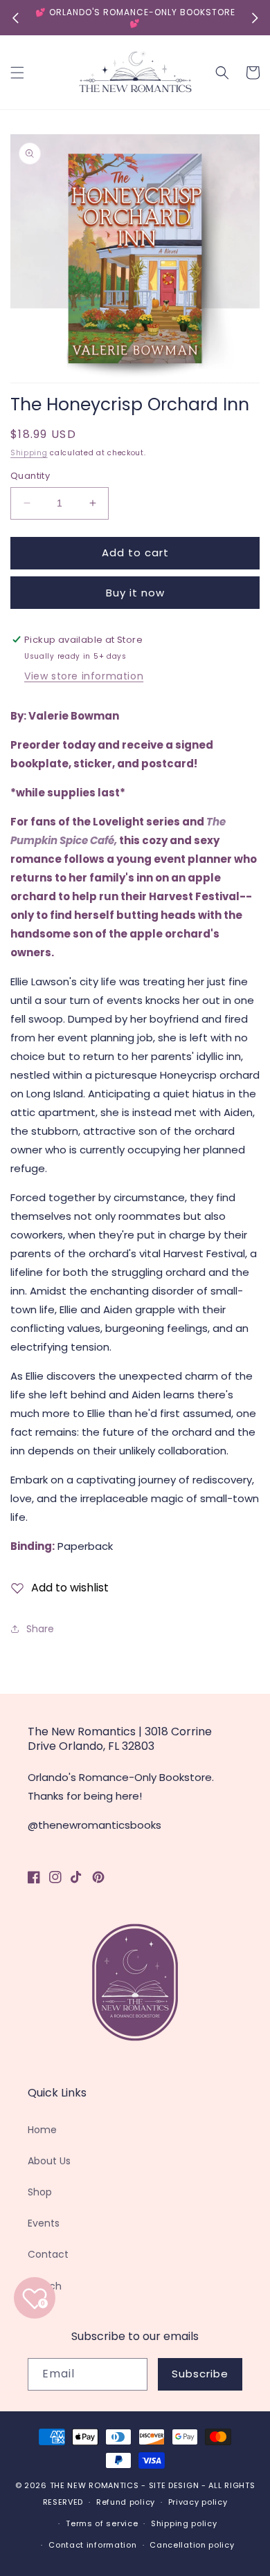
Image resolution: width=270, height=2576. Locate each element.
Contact (48, 2254)
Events (44, 2223)
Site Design (174, 2485)
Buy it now (135, 593)
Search (45, 2286)
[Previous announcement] (15, 18)
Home (42, 2130)
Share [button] (40, 1629)
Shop (40, 2192)
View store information (84, 676)
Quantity (30, 476)
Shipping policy (184, 2523)
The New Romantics (94, 2485)
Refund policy (126, 2502)
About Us (49, 2161)
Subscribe (200, 2374)
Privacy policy (198, 2502)
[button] (17, 73)
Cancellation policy (192, 2545)
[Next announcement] (255, 18)
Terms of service (102, 2523)
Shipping (29, 453)
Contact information (92, 2545)
